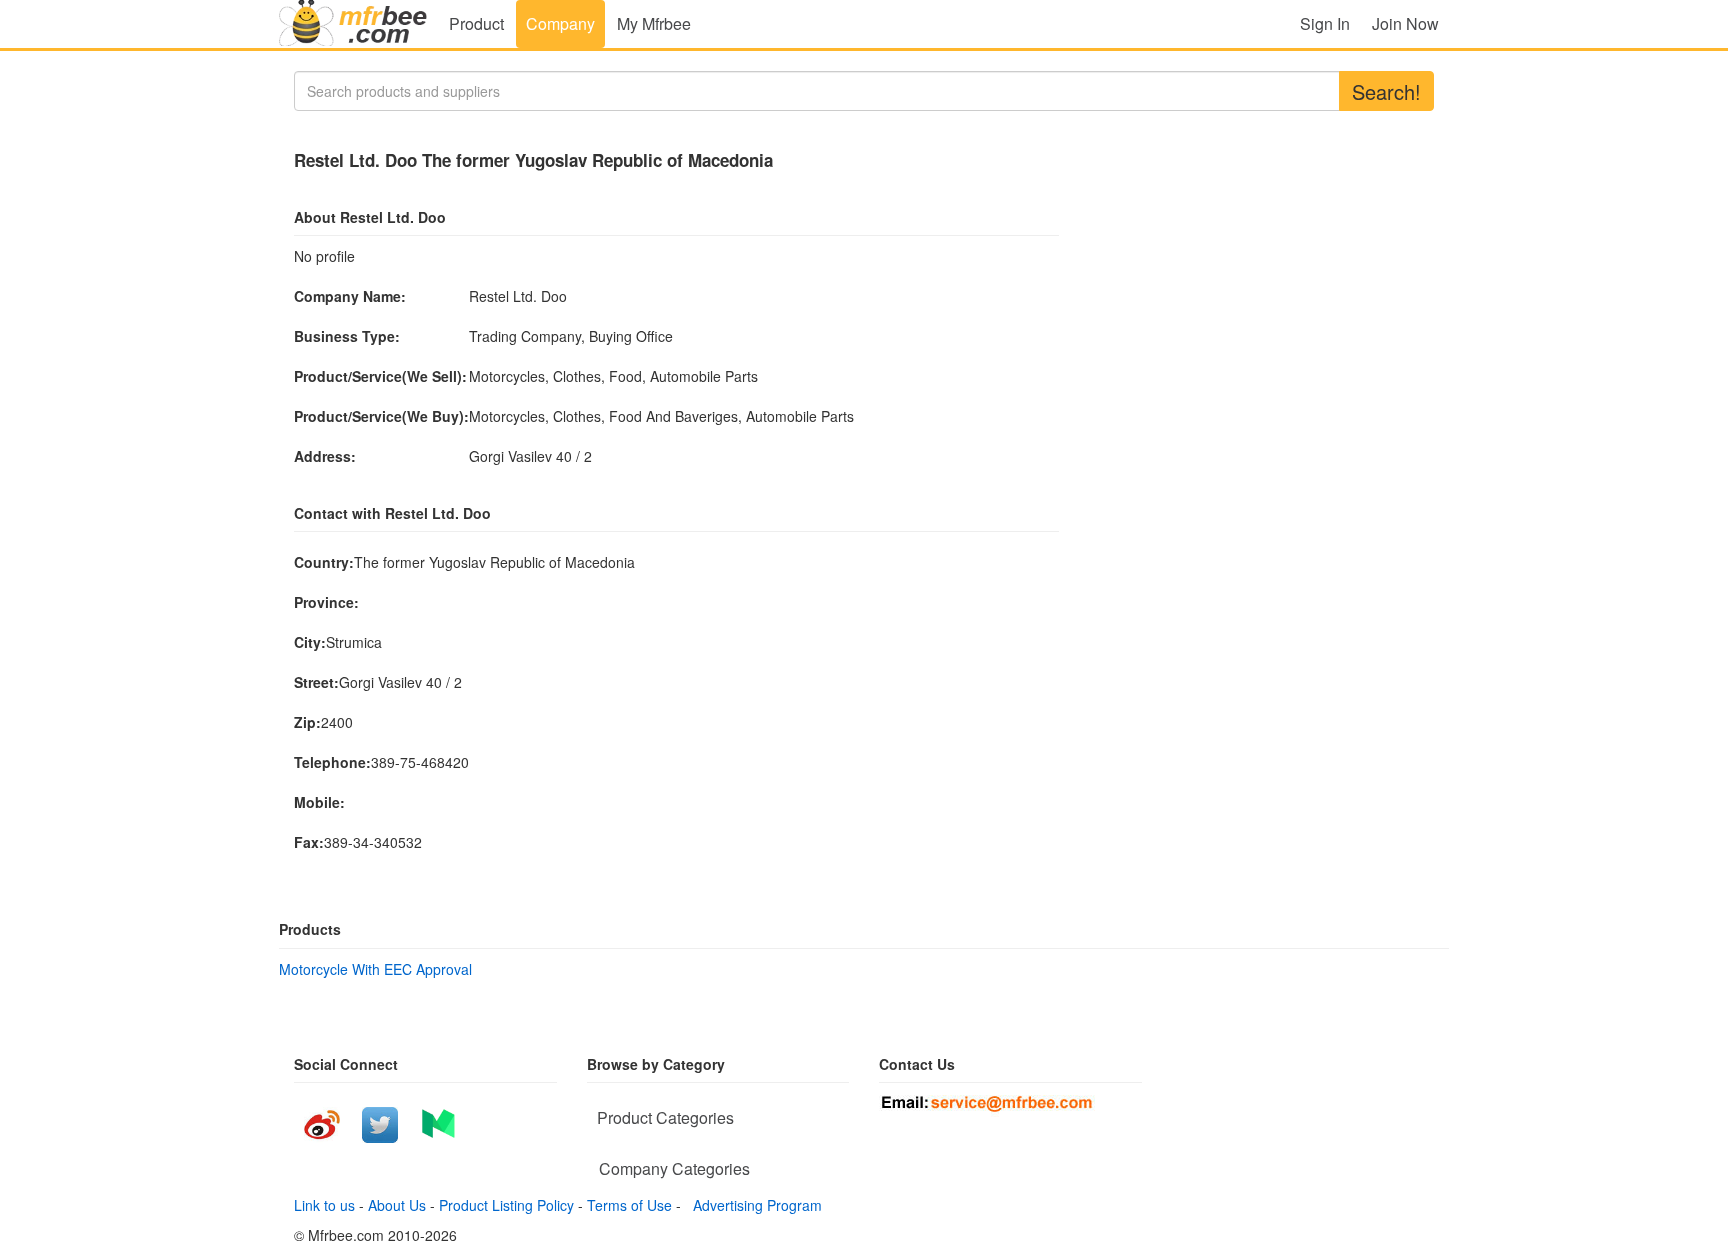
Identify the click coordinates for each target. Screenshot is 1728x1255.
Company (560, 23)
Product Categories (665, 1117)
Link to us (324, 1205)
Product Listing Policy (506, 1205)
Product (476, 23)
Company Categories (674, 1168)
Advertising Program (753, 1205)
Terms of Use (629, 1205)
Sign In (1325, 23)
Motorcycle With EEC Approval (375, 969)
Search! (1386, 91)
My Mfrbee (654, 23)
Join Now (1405, 23)
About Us (397, 1205)
